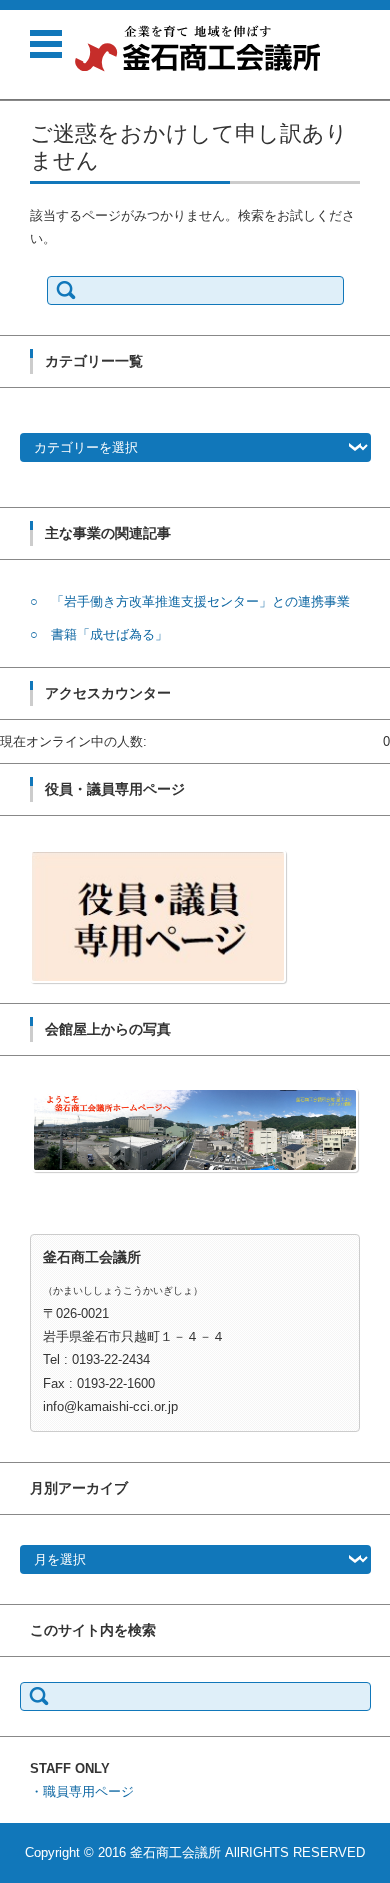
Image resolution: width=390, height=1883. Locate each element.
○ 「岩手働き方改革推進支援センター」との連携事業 (190, 601)
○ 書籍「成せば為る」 (99, 634)
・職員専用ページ (82, 1791)
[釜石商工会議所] (197, 48)
